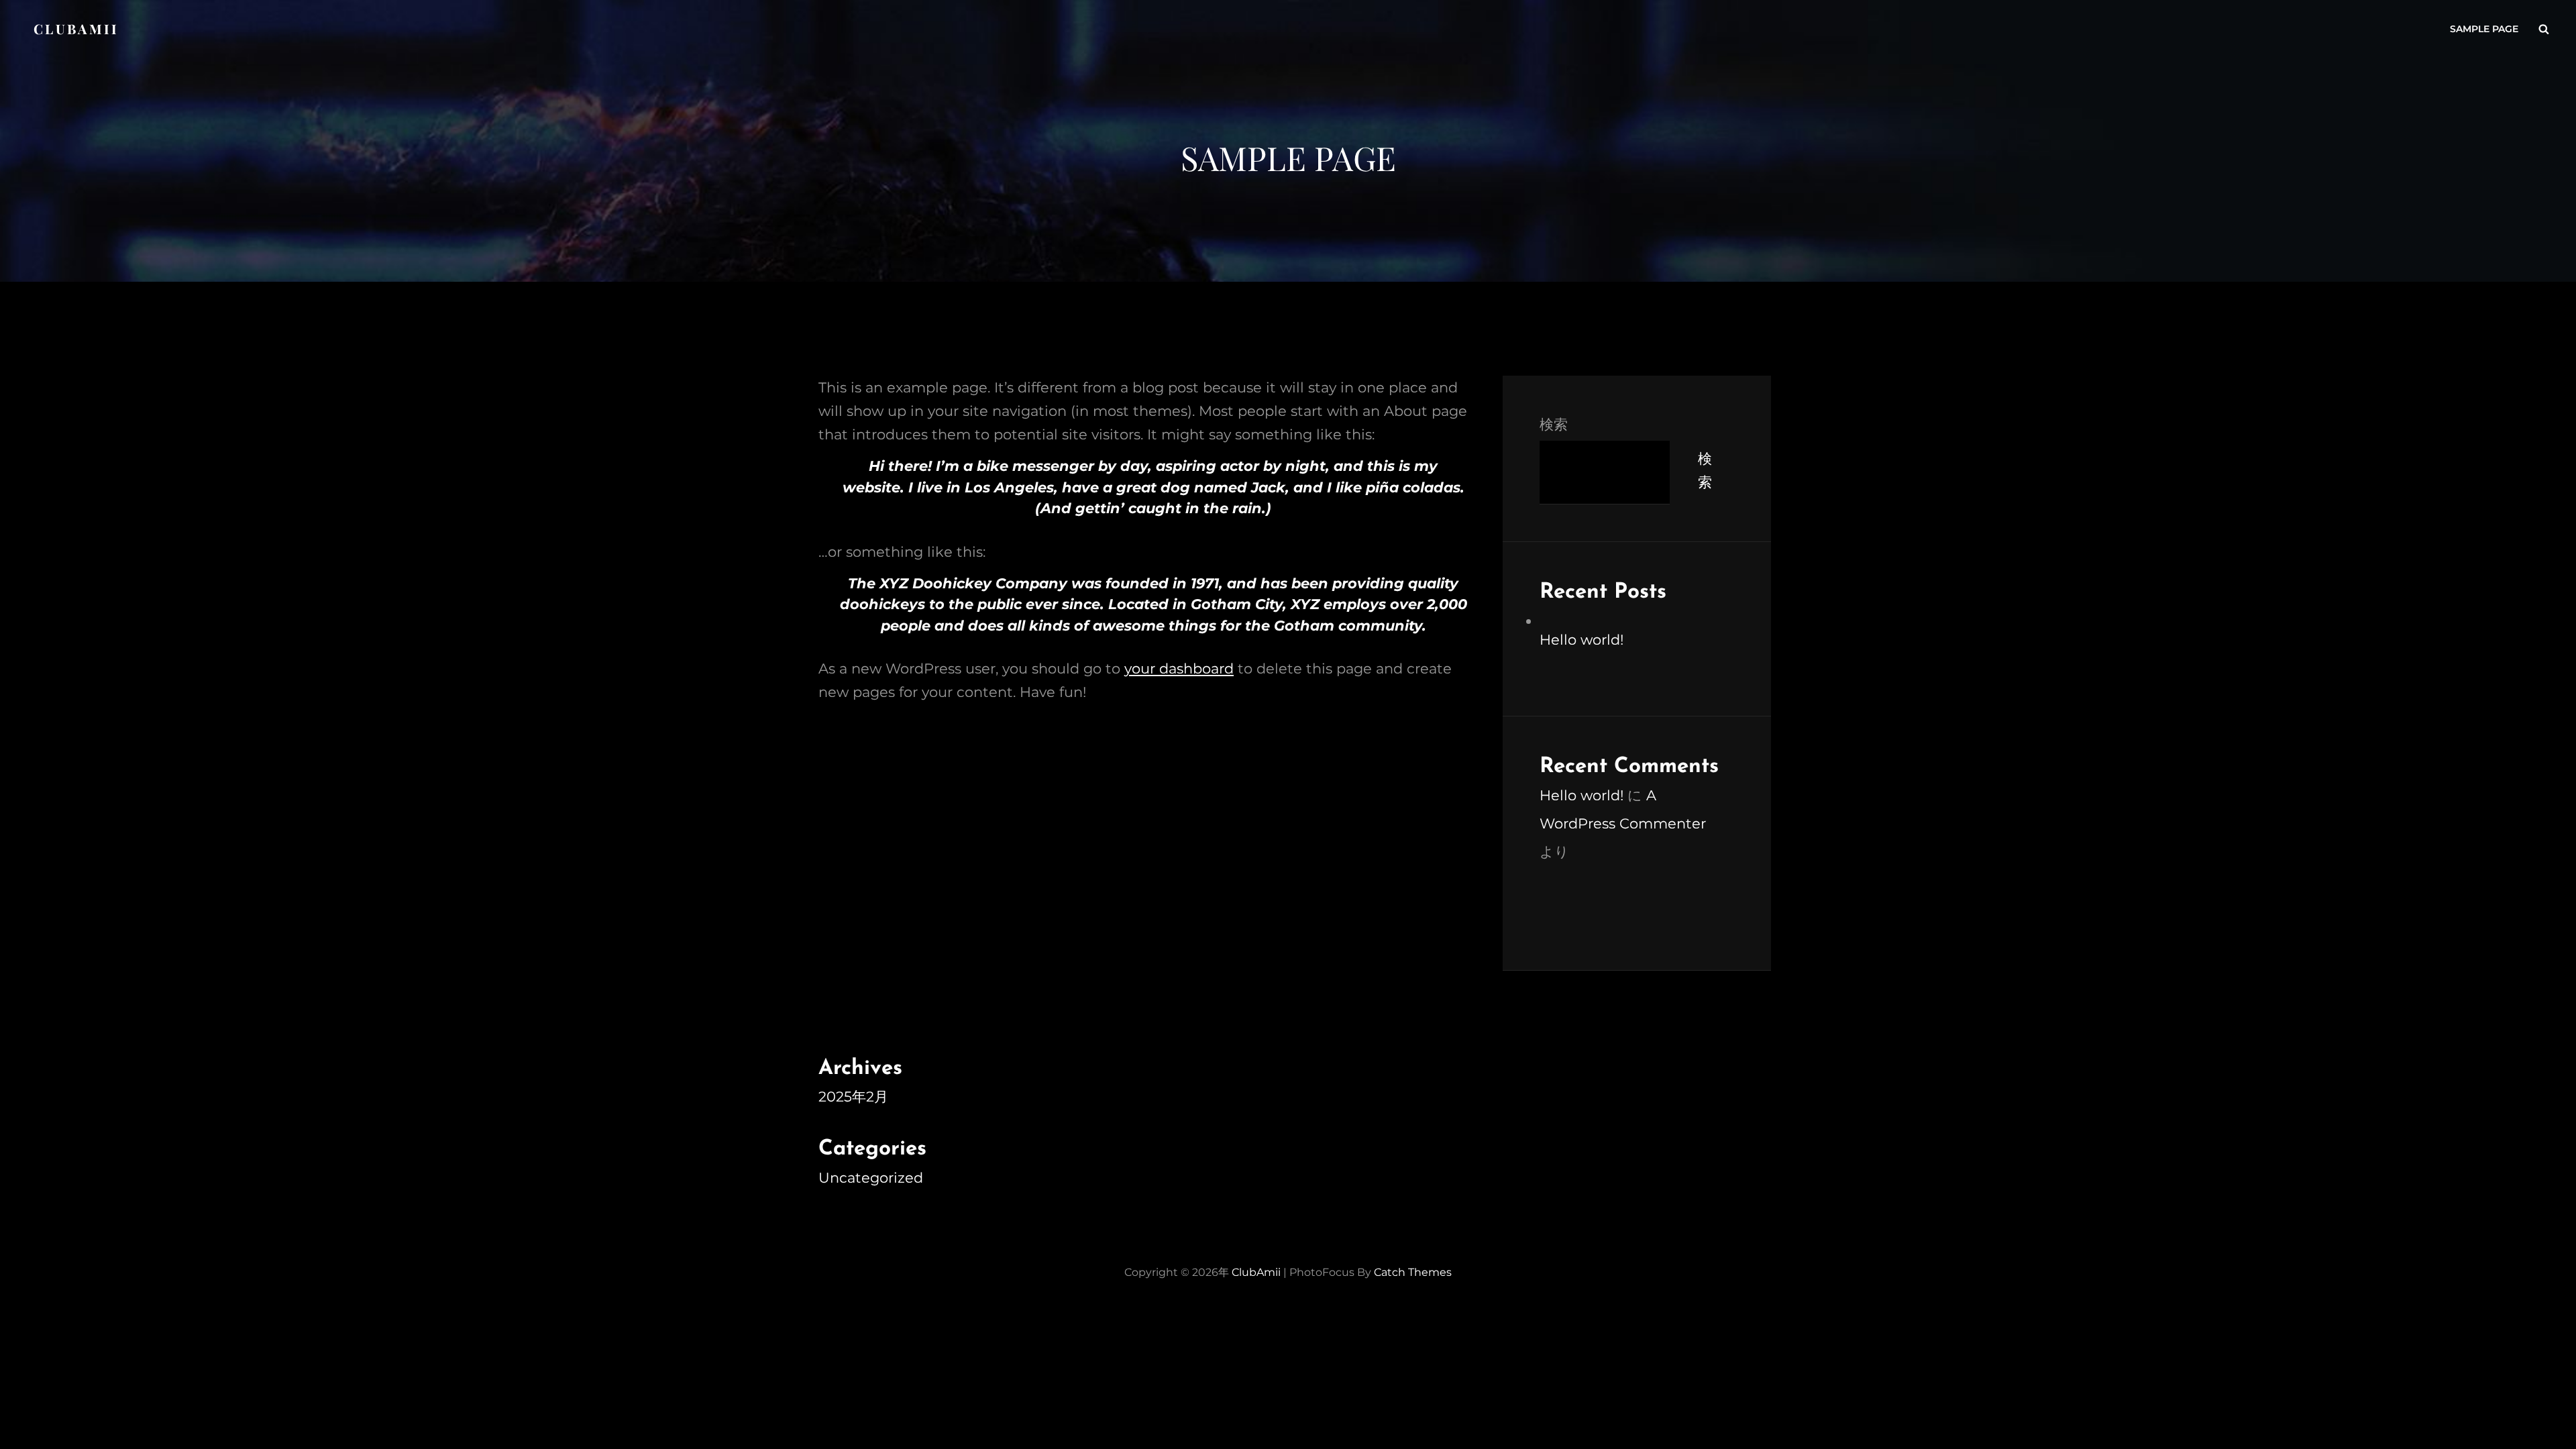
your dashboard (1179, 668)
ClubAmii (76, 29)
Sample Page (2484, 29)
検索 (1554, 424)
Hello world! (1581, 640)
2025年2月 (853, 1096)
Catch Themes (1413, 1272)
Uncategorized (871, 1178)
